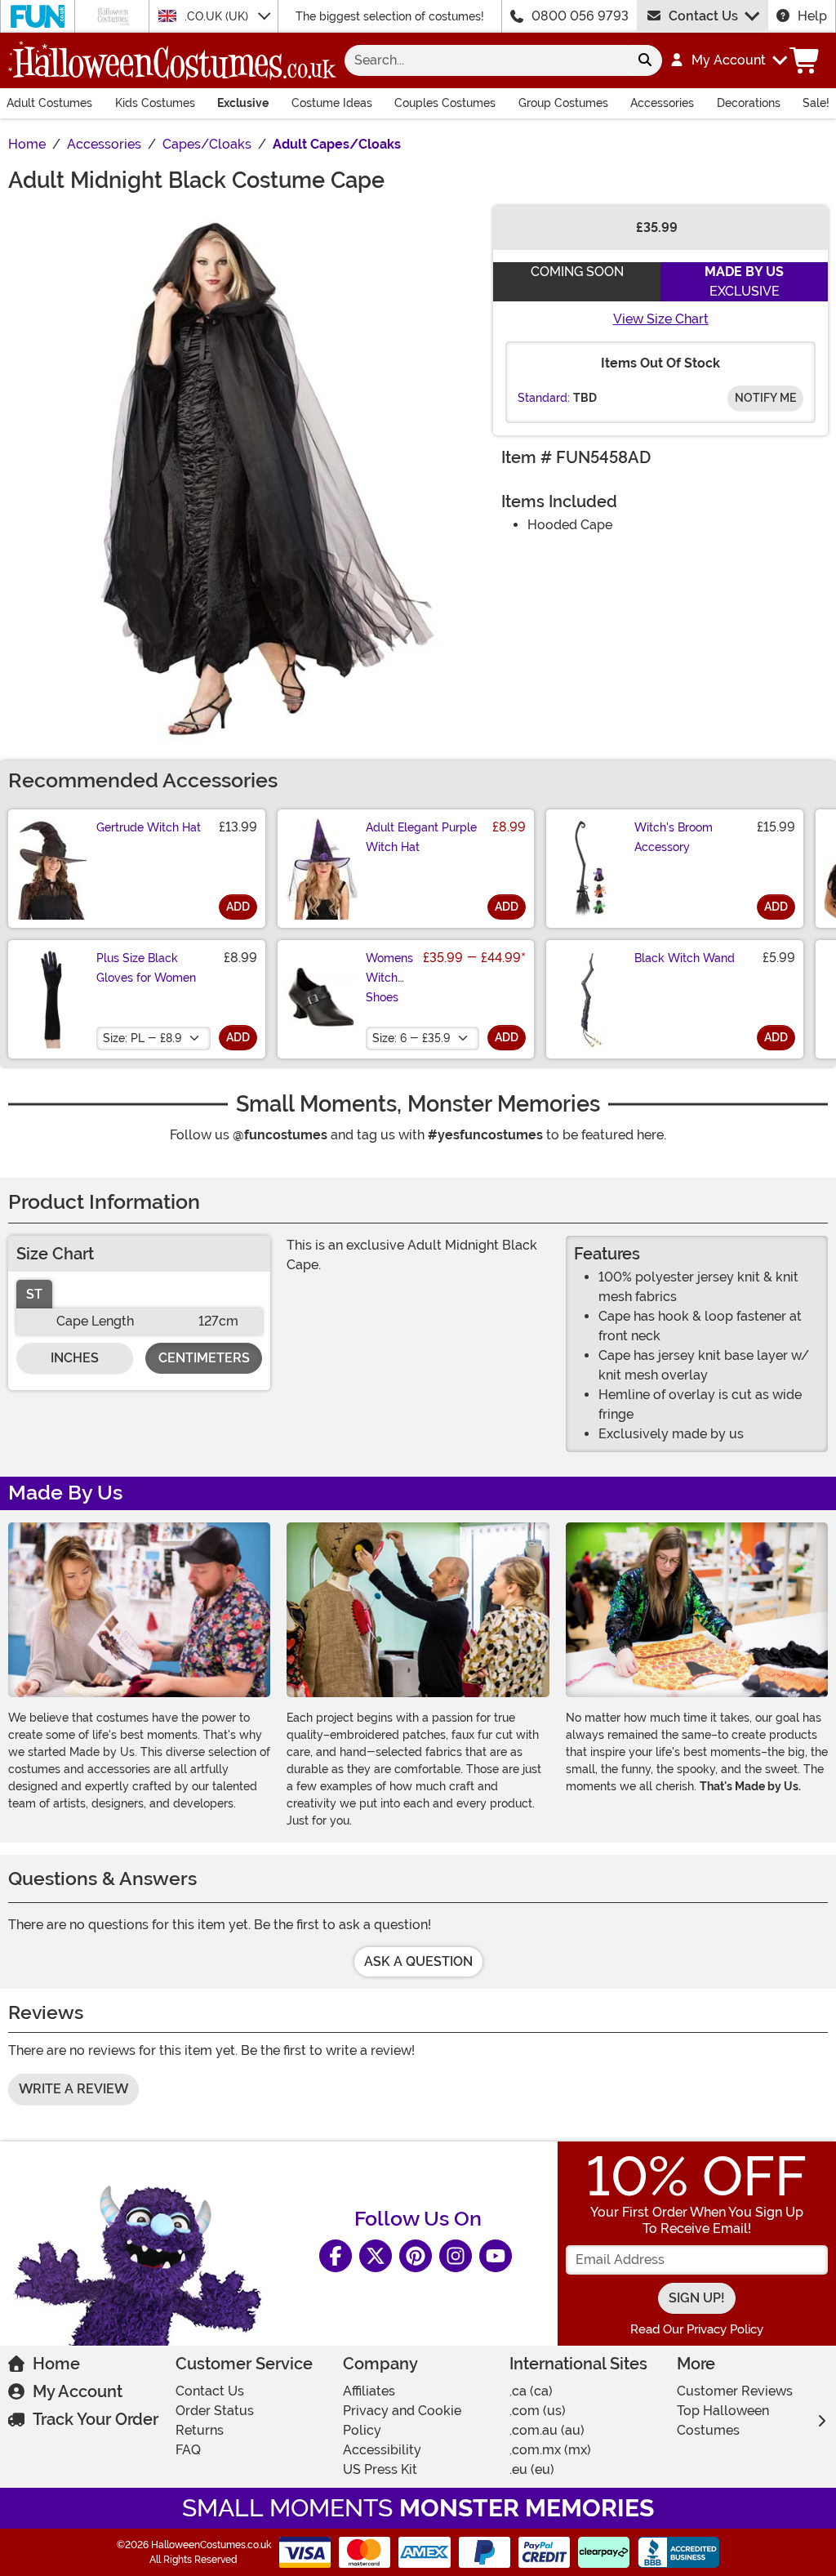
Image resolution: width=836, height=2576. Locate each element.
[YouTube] (496, 2256)
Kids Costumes (155, 103)
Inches (75, 1358)
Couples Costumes (445, 103)
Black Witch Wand (685, 958)
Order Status (215, 2411)
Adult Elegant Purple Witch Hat (421, 837)
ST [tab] (34, 1294)
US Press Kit (380, 2469)
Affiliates (369, 2391)
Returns (200, 2430)
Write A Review (73, 2089)
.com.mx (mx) (550, 2450)
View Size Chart (661, 319)
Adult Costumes (49, 103)
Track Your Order (96, 2419)
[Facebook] (336, 2256)
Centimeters (204, 1358)
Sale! (816, 103)
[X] (376, 2256)
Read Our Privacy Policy (697, 2329)
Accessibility (382, 2450)
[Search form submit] (645, 60)
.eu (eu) (532, 2469)
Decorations (749, 103)
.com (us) (538, 2411)
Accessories (662, 103)
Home (56, 2364)
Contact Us (703, 16)
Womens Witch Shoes (389, 978)
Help (812, 16)
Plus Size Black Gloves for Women (146, 968)
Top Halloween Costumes (723, 2420)
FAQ (188, 2450)
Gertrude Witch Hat (149, 827)
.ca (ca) (531, 2391)
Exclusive (243, 103)
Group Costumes (563, 103)
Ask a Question (418, 1961)
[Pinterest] (416, 2256)
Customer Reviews (735, 2391)
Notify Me (765, 398)
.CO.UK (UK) (218, 16)
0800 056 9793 (580, 16)
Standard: (544, 398)
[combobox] (486, 60)
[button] (728, 60)
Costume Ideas (332, 103)
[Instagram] (456, 2256)
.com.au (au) (547, 2430)
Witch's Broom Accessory (674, 837)
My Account (78, 2391)
